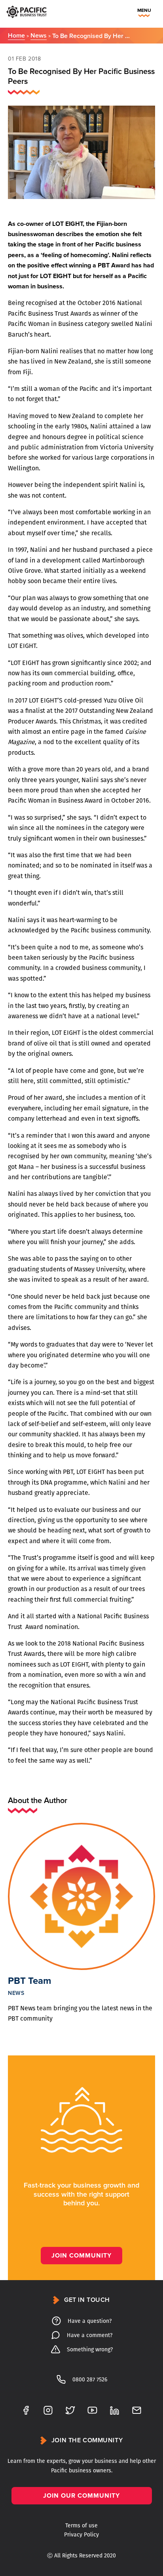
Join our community (81, 2496)
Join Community (81, 2256)
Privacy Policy (81, 2535)
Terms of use (81, 2526)
